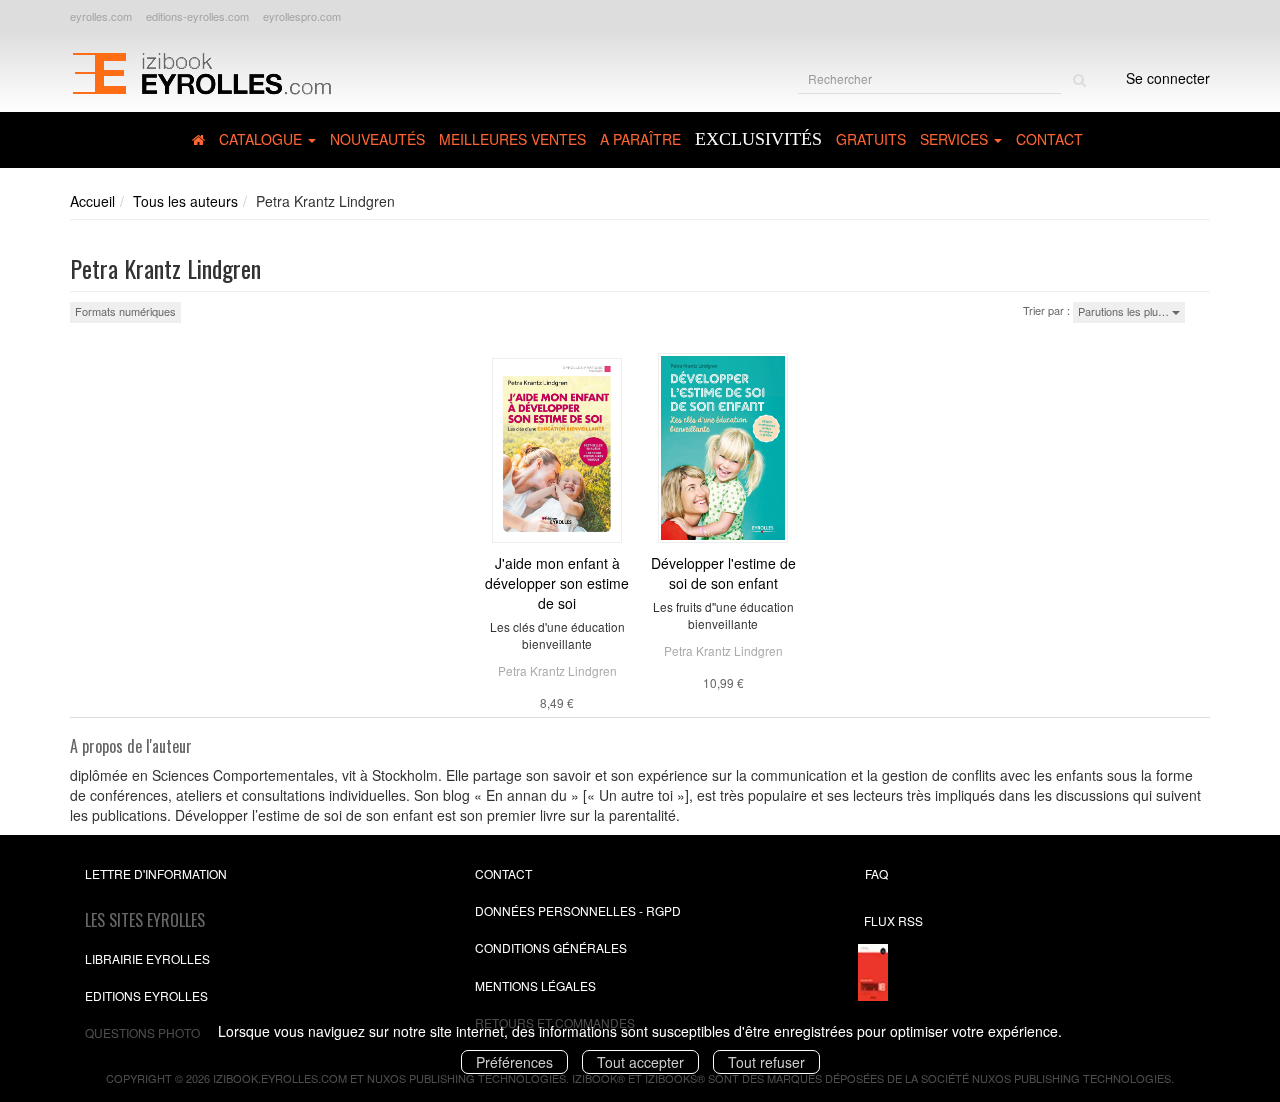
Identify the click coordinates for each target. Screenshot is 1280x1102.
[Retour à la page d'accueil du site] (201, 71)
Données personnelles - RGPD (578, 910)
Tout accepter (640, 1062)
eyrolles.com (101, 16)
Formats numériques (125, 311)
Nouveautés (377, 139)
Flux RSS (893, 920)
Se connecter (1168, 78)
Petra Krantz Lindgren (557, 670)
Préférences (514, 1062)
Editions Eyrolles (146, 995)
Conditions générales (551, 947)
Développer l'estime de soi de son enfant (723, 573)
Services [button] (956, 139)
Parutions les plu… (1125, 311)
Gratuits (871, 139)
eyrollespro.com (302, 16)
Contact (1049, 139)
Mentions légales (535, 985)
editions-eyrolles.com (197, 16)
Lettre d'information (156, 873)
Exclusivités (758, 139)
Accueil (92, 201)
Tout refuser (766, 1062)
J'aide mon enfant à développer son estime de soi (557, 583)
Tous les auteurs (185, 201)
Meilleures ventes (512, 139)
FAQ (876, 873)
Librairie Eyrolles (147, 958)
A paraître (640, 139)
